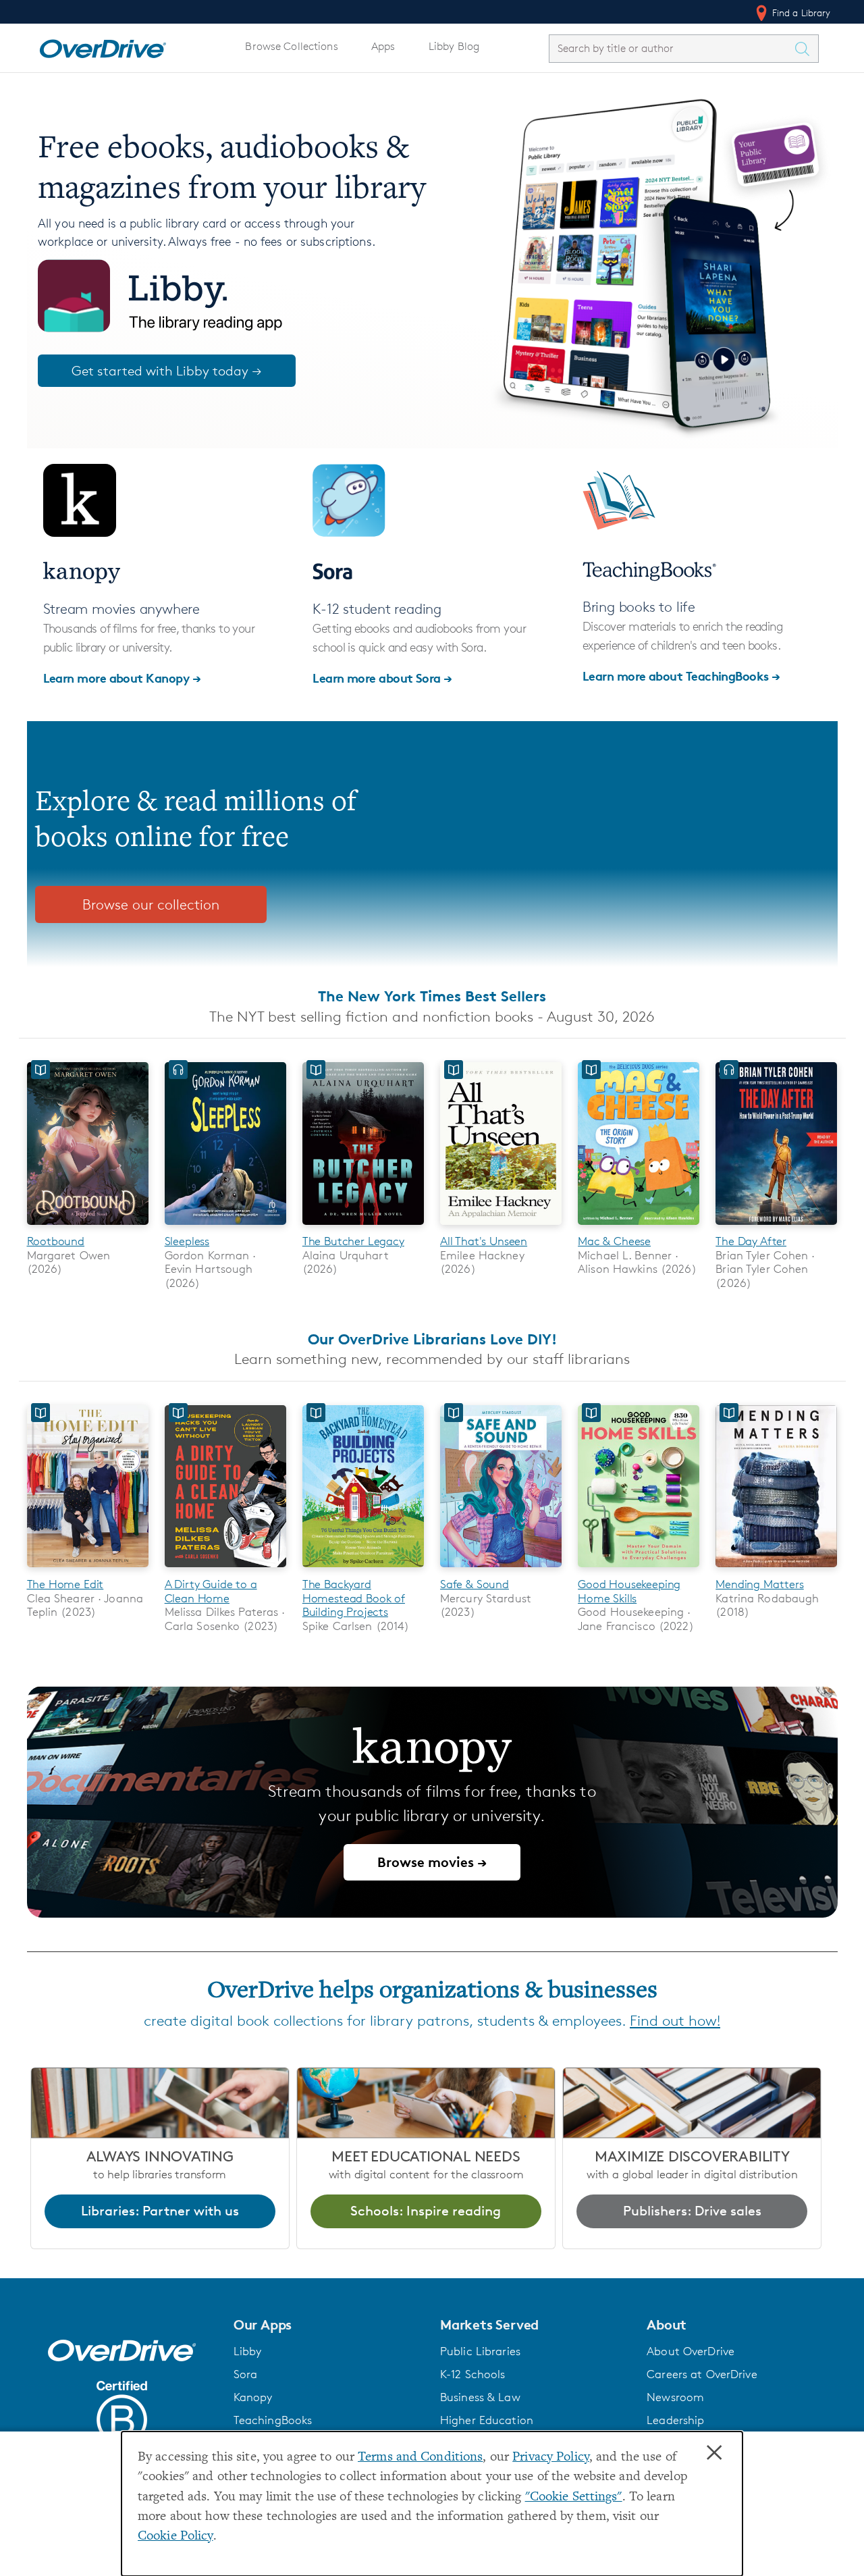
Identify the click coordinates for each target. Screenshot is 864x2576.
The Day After (751, 1241)
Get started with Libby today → (167, 371)
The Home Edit (65, 1584)
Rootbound (56, 1241)
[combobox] (672, 48)
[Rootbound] (88, 1227)
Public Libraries (480, 2351)
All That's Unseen (484, 1241)
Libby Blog (454, 46)
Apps (383, 46)
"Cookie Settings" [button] (574, 2497)
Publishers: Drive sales (692, 2211)
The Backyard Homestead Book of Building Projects (354, 1598)
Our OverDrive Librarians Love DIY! (432, 1339)
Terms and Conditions (420, 2457)
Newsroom (675, 2397)
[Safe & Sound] (501, 1570)
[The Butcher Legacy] (363, 1227)
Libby (248, 2351)
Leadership (675, 2420)
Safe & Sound (475, 1584)
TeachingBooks (273, 2420)
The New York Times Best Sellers (432, 996)
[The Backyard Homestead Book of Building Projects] (363, 1570)
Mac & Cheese (614, 1241)
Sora (246, 2374)
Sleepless (187, 1241)
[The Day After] (776, 1227)
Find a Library (800, 12)
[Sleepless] (225, 1227)
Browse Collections (291, 46)
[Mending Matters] (776, 1570)
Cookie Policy (175, 2536)
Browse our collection (151, 904)
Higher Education (487, 2420)
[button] (329, 2325)
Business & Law (480, 2397)
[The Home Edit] (88, 1570)
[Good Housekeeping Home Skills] (639, 1570)
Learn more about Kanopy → (122, 678)
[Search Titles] (806, 49)
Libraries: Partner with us (160, 2211)
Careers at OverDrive (702, 2374)
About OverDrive (691, 2351)
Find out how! (675, 2021)
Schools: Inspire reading (426, 2211)
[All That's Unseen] (501, 1227)
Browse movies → (432, 1862)
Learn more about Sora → (382, 678)
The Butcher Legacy (353, 1241)
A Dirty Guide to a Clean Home (211, 1591)
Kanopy (253, 2397)
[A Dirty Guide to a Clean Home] (225, 1570)
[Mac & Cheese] (639, 1227)
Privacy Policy (551, 2457)
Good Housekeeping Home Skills (629, 1591)
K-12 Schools (473, 2374)
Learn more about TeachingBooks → (681, 676)
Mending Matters (759, 1584)
